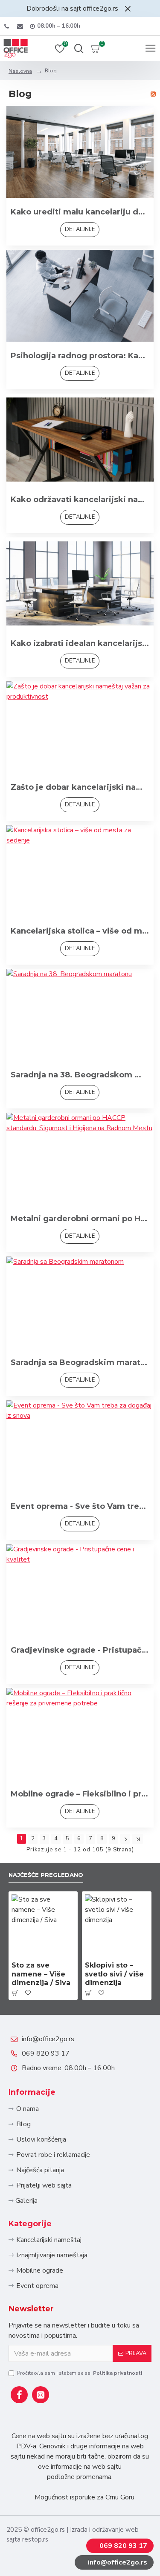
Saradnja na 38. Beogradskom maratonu (80, 1075)
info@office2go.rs (48, 2039)
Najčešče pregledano (46, 1875)
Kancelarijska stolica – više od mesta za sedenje (80, 931)
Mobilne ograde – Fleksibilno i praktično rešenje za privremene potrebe (80, 1794)
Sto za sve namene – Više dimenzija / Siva (41, 1974)
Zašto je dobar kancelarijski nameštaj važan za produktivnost (80, 787)
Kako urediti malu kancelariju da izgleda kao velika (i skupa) (80, 212)
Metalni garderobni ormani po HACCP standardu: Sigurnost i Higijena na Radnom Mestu (80, 1219)
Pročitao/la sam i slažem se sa (80, 2373)
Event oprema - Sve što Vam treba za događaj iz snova (80, 1506)
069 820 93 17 (46, 2053)
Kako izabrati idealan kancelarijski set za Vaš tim (80, 643)
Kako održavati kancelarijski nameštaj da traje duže (80, 500)
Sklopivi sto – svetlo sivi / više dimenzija (114, 1974)
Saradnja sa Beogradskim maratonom (80, 1362)
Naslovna (20, 71)
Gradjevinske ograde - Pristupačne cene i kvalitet (80, 1650)
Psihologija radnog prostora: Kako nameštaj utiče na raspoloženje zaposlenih (80, 356)
